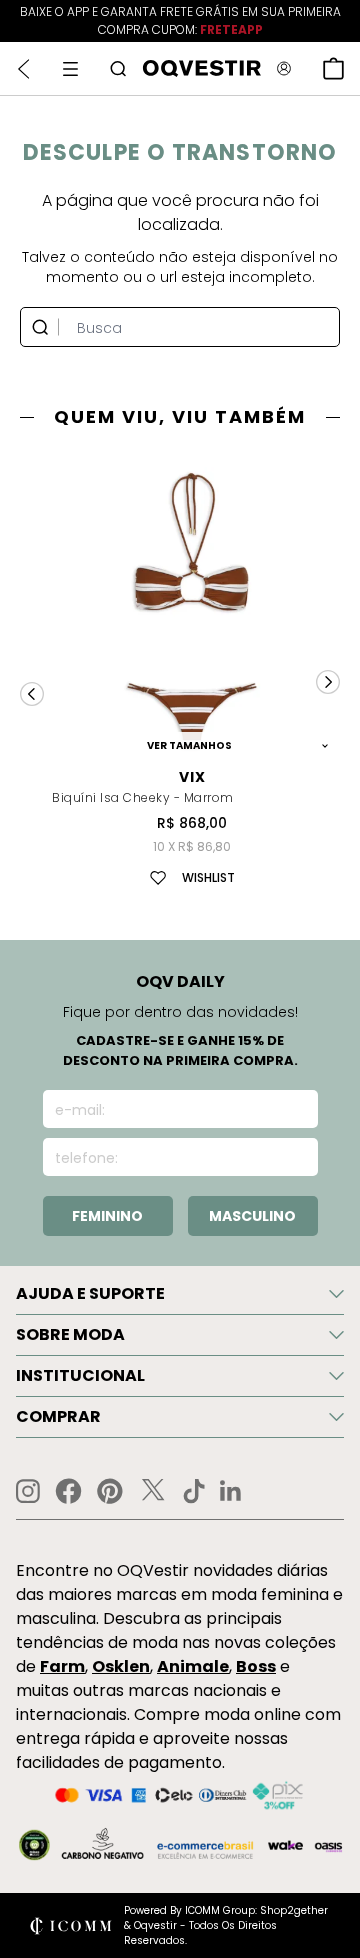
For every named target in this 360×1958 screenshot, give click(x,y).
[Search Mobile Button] (118, 68)
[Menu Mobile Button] (70, 69)
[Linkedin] (231, 1491)
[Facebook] (68, 1491)
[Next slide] (328, 682)
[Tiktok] (194, 1491)
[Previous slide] (32, 694)
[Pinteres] (110, 1491)
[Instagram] (28, 1491)
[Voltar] (23, 69)
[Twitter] (153, 1491)
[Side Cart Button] (333, 68)
